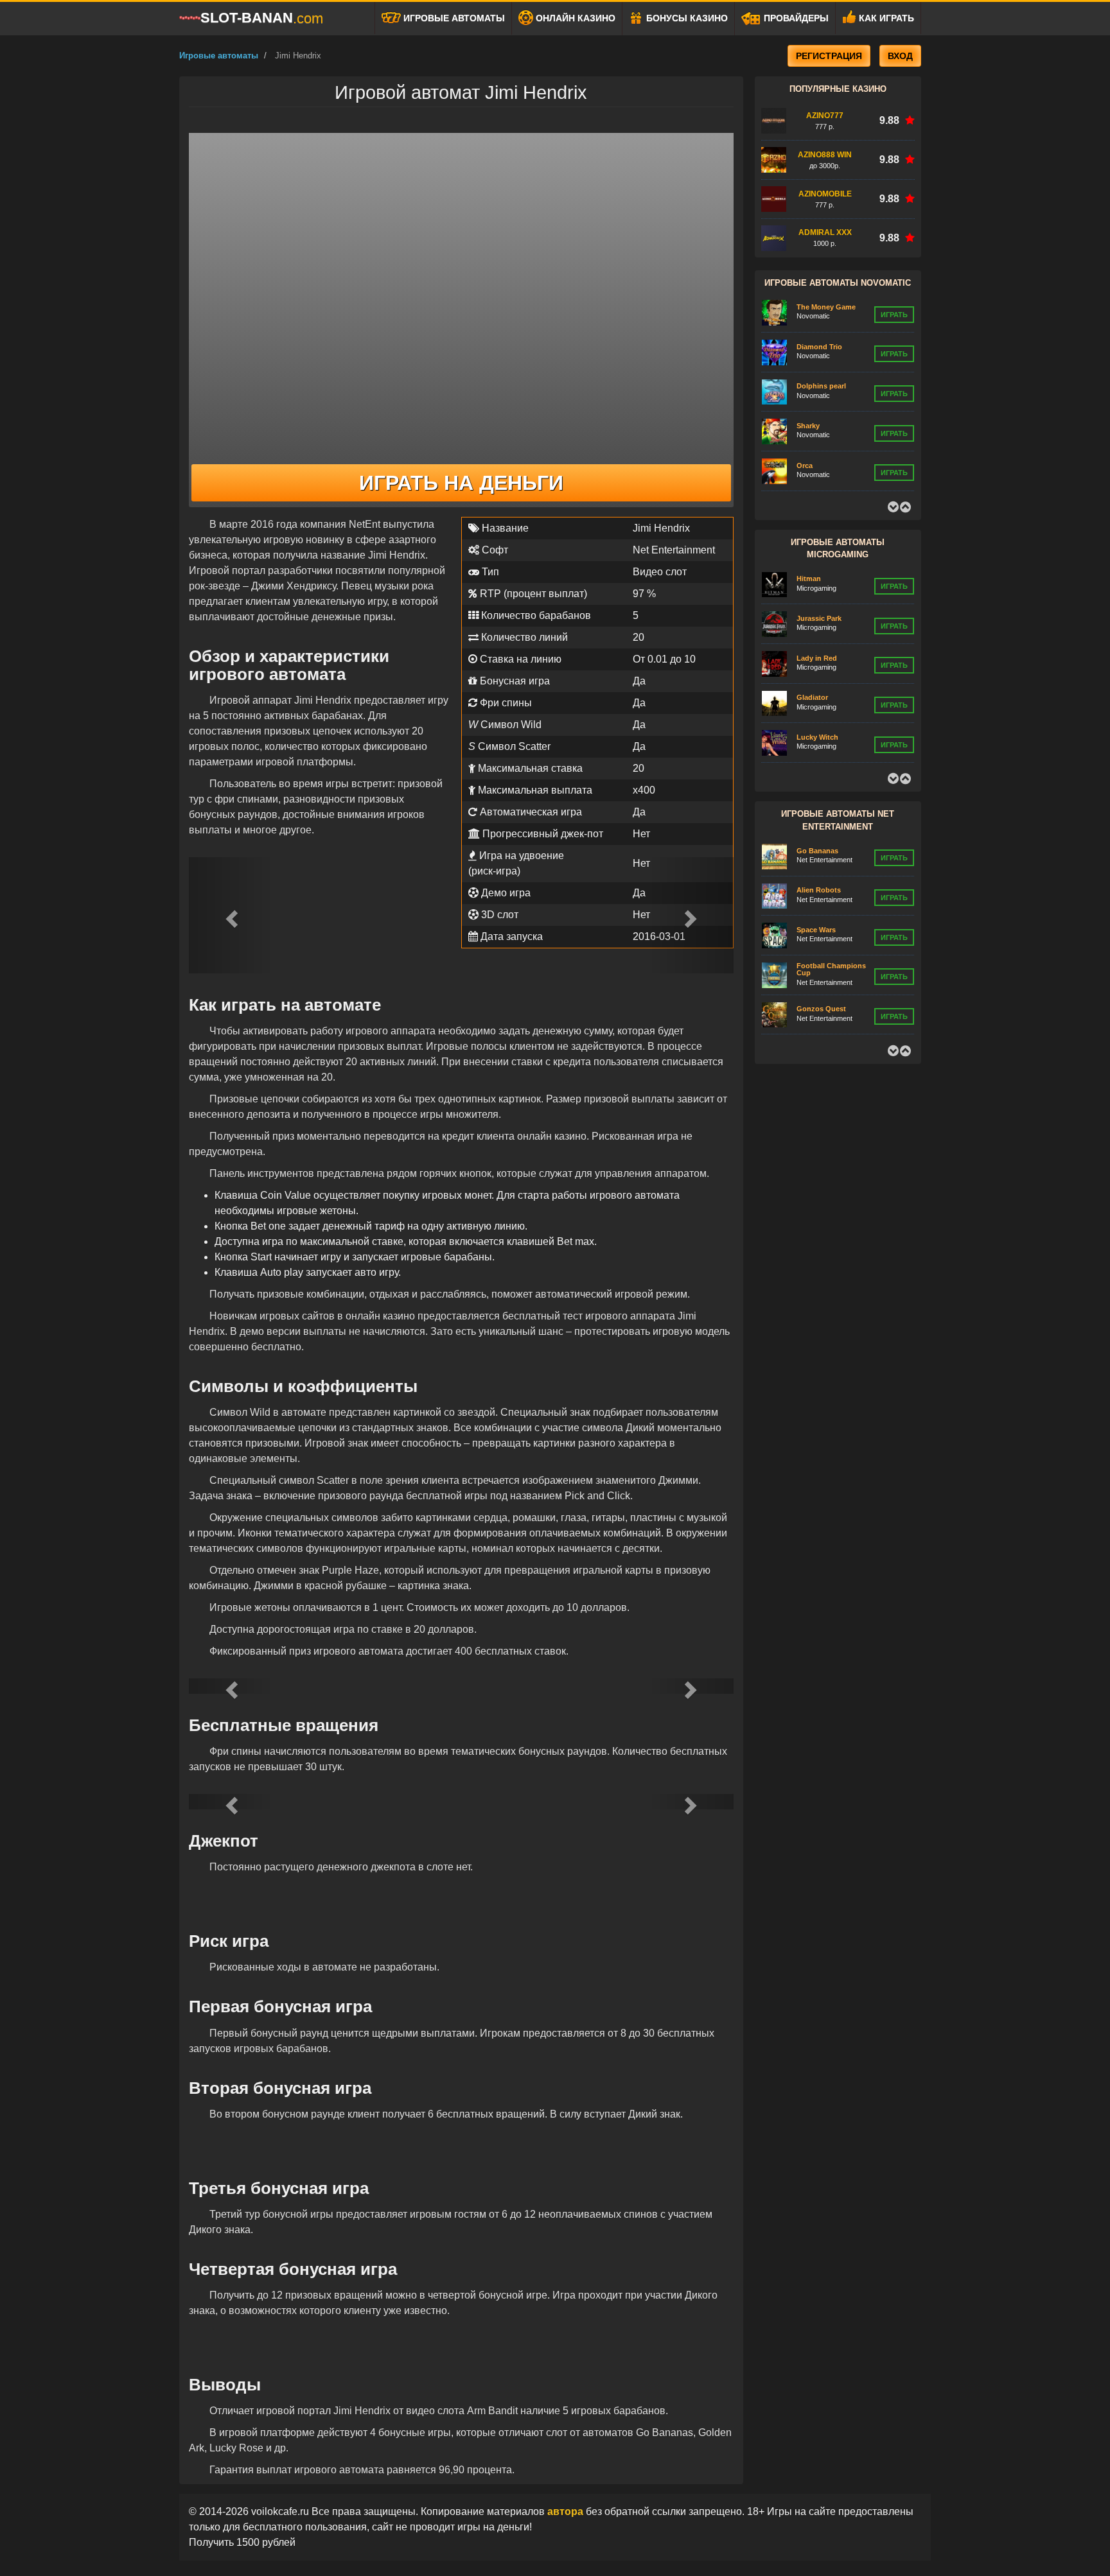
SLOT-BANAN (262, 18)
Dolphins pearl (821, 386)
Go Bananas (817, 851)
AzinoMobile (825, 194)
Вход (900, 56)
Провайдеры (795, 18)
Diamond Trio (819, 347)
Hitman (809, 579)
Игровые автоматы (453, 18)
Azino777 (825, 116)
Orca (805, 466)
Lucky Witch (817, 737)
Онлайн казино (574, 18)
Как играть (885, 18)
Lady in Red (817, 658)
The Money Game (826, 307)
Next (905, 507)
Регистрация (829, 56)
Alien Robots (819, 890)
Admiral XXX (825, 232)
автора (567, 2511)
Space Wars (816, 930)
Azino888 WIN (825, 155)
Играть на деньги (461, 483)
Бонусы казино (686, 18)
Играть (894, 315)
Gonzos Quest (821, 1009)
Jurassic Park (819, 618)
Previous (893, 507)
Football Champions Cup (831, 969)
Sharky (808, 426)
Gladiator (812, 697)
